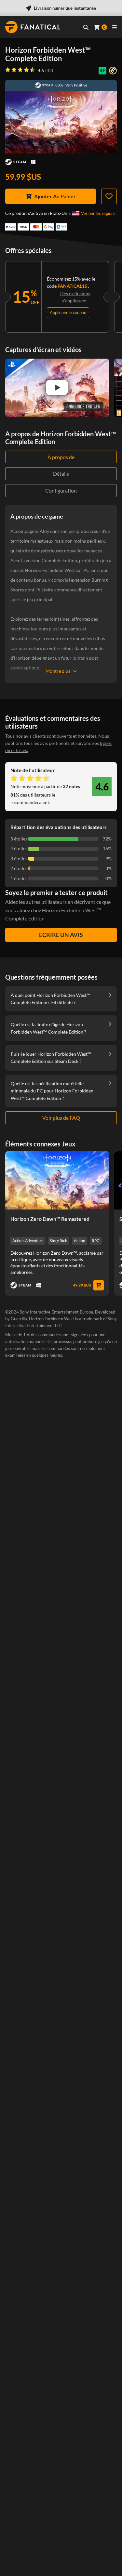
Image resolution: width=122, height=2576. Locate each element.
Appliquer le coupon (68, 312)
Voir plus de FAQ (61, 1118)
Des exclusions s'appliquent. (75, 297)
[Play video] (57, 388)
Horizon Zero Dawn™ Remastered (50, 1219)
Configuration (61, 490)
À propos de (61, 457)
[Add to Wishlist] (109, 196)
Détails (61, 474)
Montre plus (58, 671)
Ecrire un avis (61, 935)
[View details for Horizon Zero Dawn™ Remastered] (57, 1180)
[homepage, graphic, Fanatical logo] (33, 27)
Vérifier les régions (98, 213)
